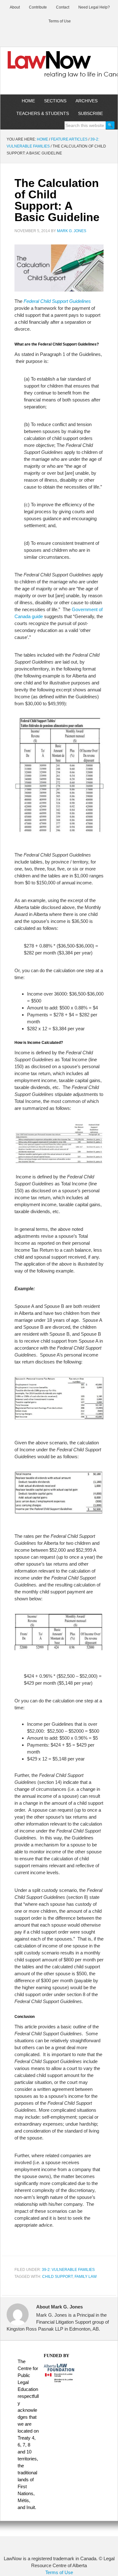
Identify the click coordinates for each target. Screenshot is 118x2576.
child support (57, 2277)
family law (86, 2277)
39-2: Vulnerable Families (68, 2270)
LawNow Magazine (59, 69)
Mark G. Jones (72, 231)
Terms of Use (59, 2572)
